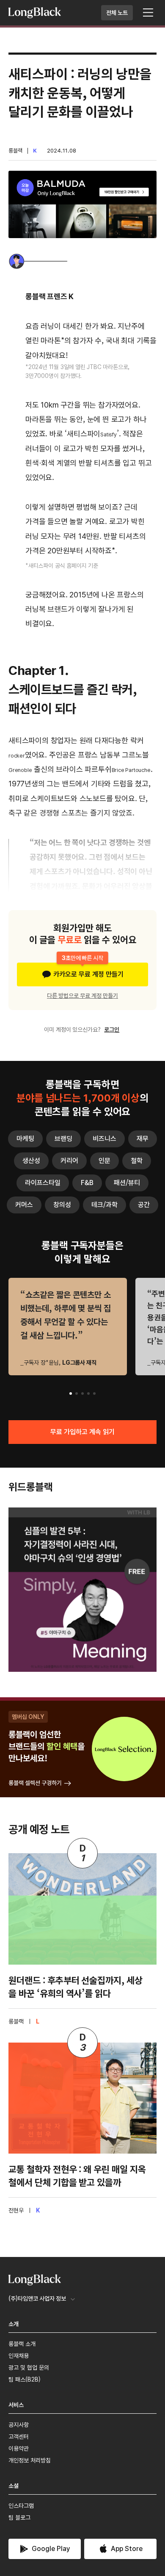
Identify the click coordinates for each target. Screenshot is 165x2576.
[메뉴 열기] (148, 13)
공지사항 (19, 2425)
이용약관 (19, 2448)
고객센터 (19, 2437)
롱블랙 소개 (22, 2344)
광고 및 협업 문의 (29, 2368)
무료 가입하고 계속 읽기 (82, 1432)
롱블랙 (15, 151)
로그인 (112, 1030)
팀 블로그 (19, 2518)
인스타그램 (21, 2506)
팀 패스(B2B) (25, 2379)
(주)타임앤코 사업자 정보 (37, 2298)
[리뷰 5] (94, 1393)
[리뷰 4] (88, 1393)
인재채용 (19, 2356)
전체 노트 (117, 13)
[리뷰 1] (71, 1393)
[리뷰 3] (82, 1393)
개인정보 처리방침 (30, 2460)
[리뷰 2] (77, 1393)
